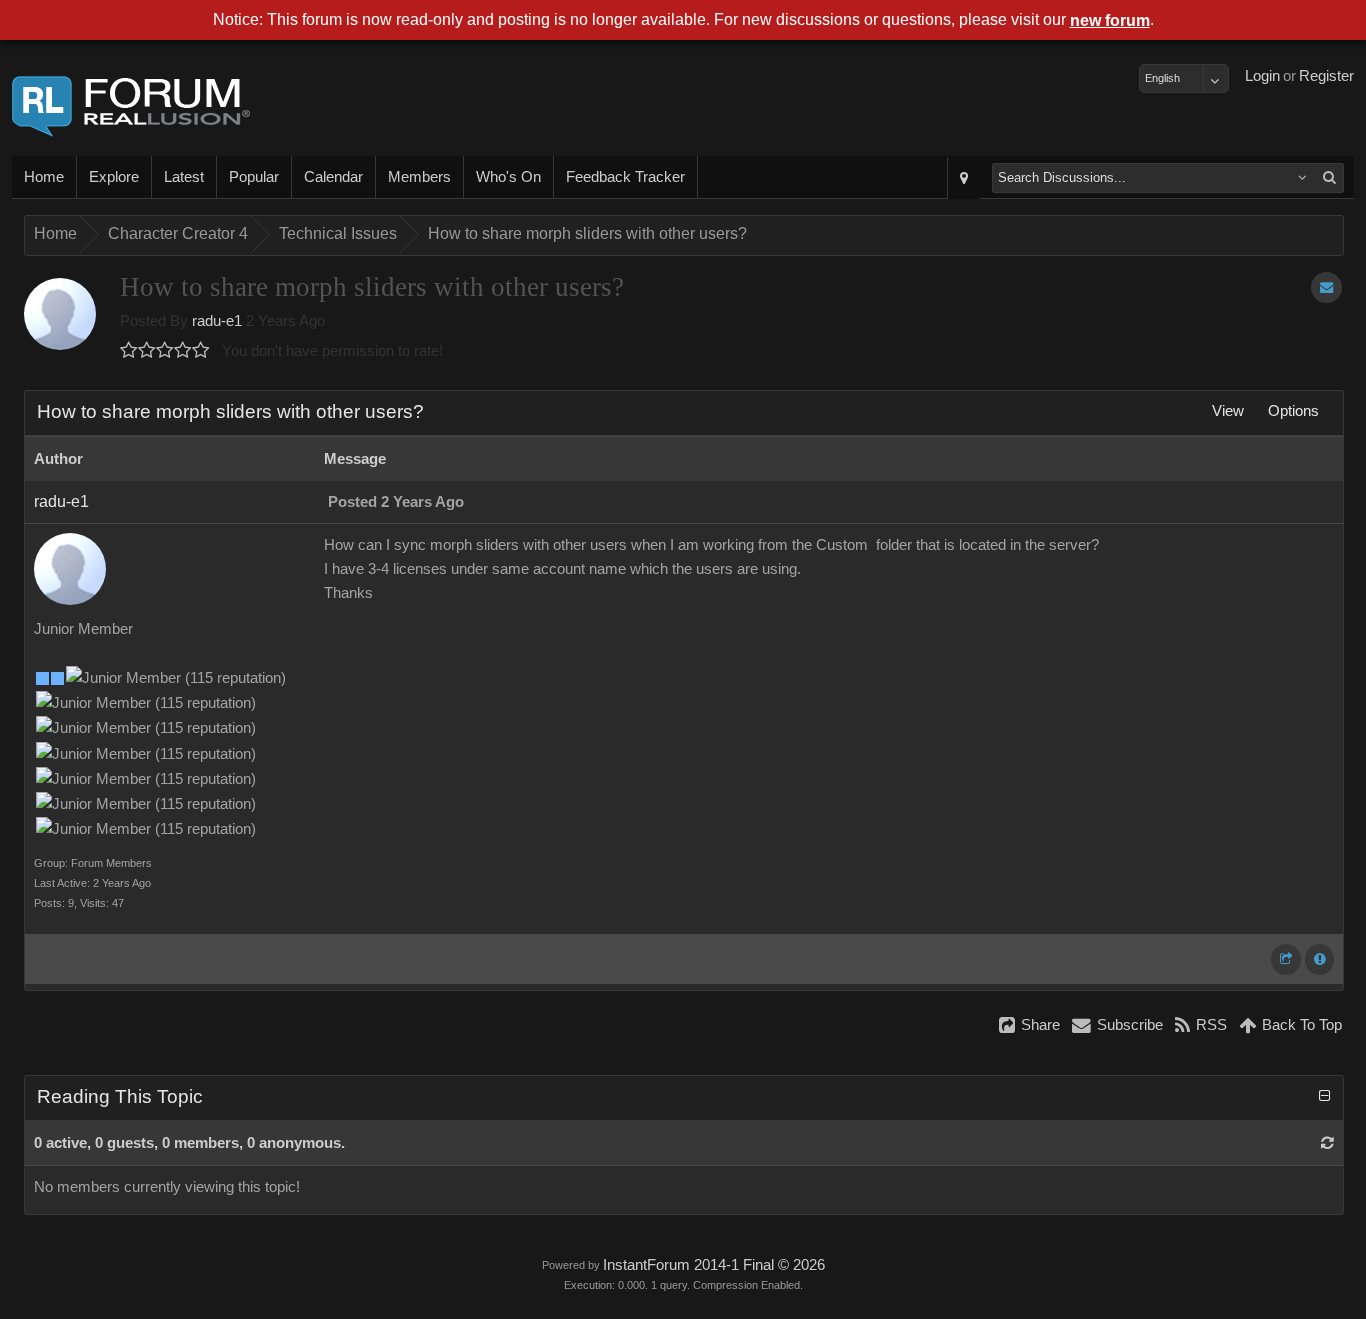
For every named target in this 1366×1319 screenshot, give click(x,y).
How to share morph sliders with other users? (587, 233)
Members (419, 177)
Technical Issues (338, 233)
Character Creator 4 (178, 233)
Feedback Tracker (625, 177)
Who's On (508, 177)
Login (1262, 76)
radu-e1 (217, 321)
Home (44, 177)
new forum (1110, 20)
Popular (254, 177)
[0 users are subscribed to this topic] (1326, 287)
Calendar (333, 177)
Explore (114, 177)
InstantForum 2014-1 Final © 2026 (714, 1265)
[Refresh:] (1327, 1143)
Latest (184, 177)
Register (1326, 76)
